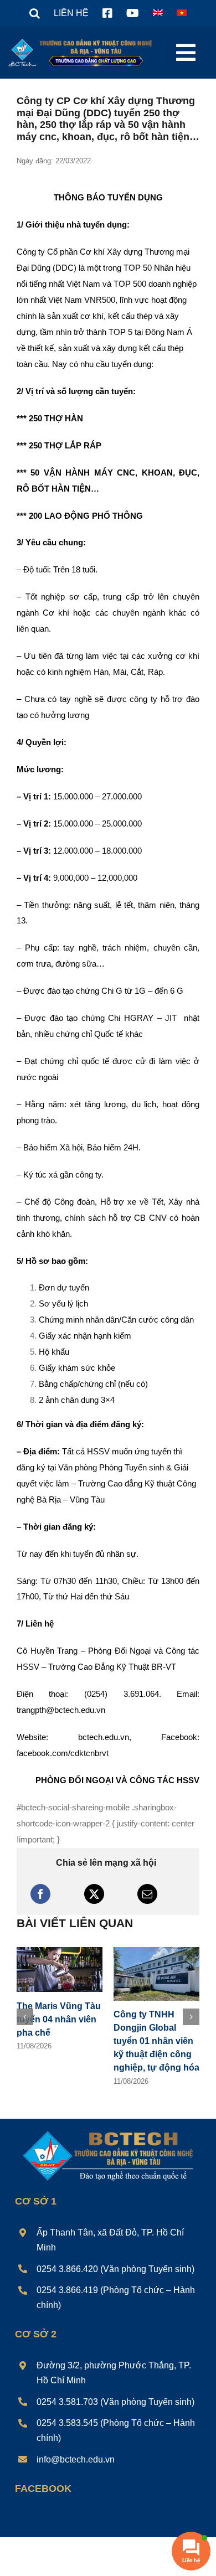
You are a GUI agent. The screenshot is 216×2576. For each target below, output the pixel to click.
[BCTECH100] (108, 2132)
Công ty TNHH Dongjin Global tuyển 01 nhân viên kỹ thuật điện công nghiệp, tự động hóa (156, 2041)
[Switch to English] (158, 13)
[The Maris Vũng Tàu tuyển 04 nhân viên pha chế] (60, 1952)
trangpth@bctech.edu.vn (61, 1710)
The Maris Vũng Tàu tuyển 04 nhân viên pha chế (59, 2019)
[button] (35, 13)
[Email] (147, 1894)
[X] (94, 1894)
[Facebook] (40, 1894)
